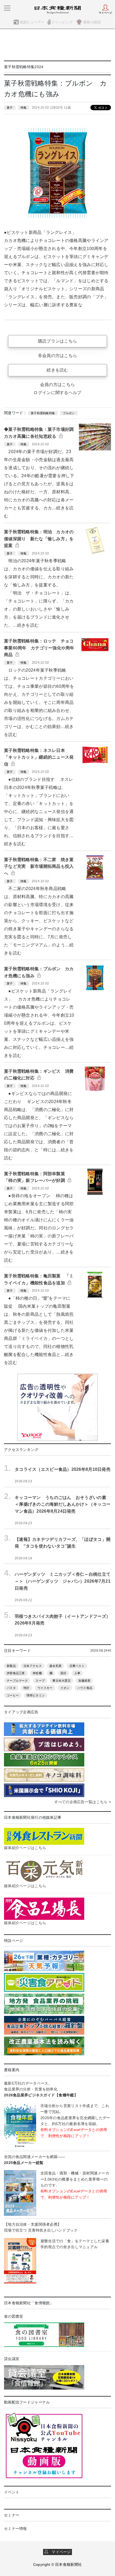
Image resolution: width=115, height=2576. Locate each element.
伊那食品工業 (16, 1673)
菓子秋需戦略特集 (43, 413)
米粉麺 (37, 1673)
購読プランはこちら (58, 341)
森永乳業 (55, 1666)
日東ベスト (77, 1666)
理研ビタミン (36, 1695)
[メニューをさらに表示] (7, 8)
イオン (65, 1688)
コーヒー (13, 1695)
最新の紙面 (92, 22)
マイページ (60, 2552)
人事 (77, 1673)
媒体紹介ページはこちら (25, 1848)
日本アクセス (33, 1666)
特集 (24, 108)
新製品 (11, 1666)
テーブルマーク (17, 1681)
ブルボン (69, 413)
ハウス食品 (85, 1688)
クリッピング (62, 22)
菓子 (10, 108)
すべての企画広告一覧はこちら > (83, 1802)
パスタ (11, 1688)
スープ (40, 1681)
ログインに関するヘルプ (57, 393)
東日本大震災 (62, 1681)
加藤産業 (84, 1681)
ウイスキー (45, 1688)
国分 (64, 1673)
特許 (27, 1688)
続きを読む (57, 370)
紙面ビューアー (32, 22)
